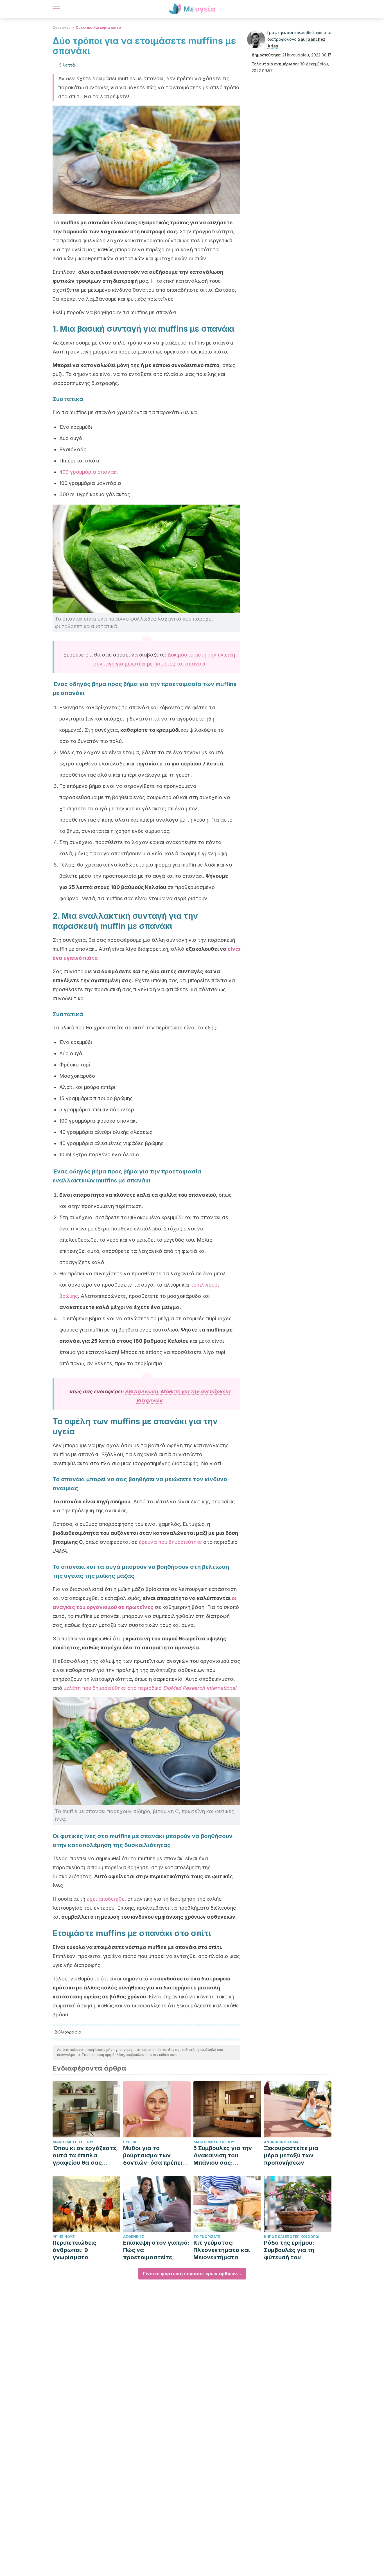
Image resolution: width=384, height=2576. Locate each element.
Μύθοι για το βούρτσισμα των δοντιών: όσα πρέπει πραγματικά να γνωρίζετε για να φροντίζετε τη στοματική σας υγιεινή (155, 2156)
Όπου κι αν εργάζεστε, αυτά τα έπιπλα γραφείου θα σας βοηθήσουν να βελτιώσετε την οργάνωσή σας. (85, 2156)
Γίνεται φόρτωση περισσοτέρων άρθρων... (192, 2274)
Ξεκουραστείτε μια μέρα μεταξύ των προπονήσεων (291, 2155)
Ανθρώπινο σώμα (281, 2142)
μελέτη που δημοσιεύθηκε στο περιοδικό (151, 1688)
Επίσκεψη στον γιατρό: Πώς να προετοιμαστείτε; (156, 2250)
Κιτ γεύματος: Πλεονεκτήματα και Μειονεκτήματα (222, 2250)
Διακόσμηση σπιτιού (73, 2142)
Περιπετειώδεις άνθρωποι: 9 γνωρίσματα (74, 2250)
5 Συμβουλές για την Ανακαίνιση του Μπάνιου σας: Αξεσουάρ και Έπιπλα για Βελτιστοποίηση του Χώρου (225, 2156)
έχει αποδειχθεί (106, 1899)
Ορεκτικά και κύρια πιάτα (98, 27)
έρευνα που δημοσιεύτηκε (171, 1542)
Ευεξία (130, 2142)
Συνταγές (62, 27)
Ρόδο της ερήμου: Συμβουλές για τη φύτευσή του (289, 2250)
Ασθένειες (134, 2237)
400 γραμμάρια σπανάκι (89, 472)
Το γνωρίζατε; (207, 2237)
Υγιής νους (64, 2237)
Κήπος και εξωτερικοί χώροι (292, 2237)
